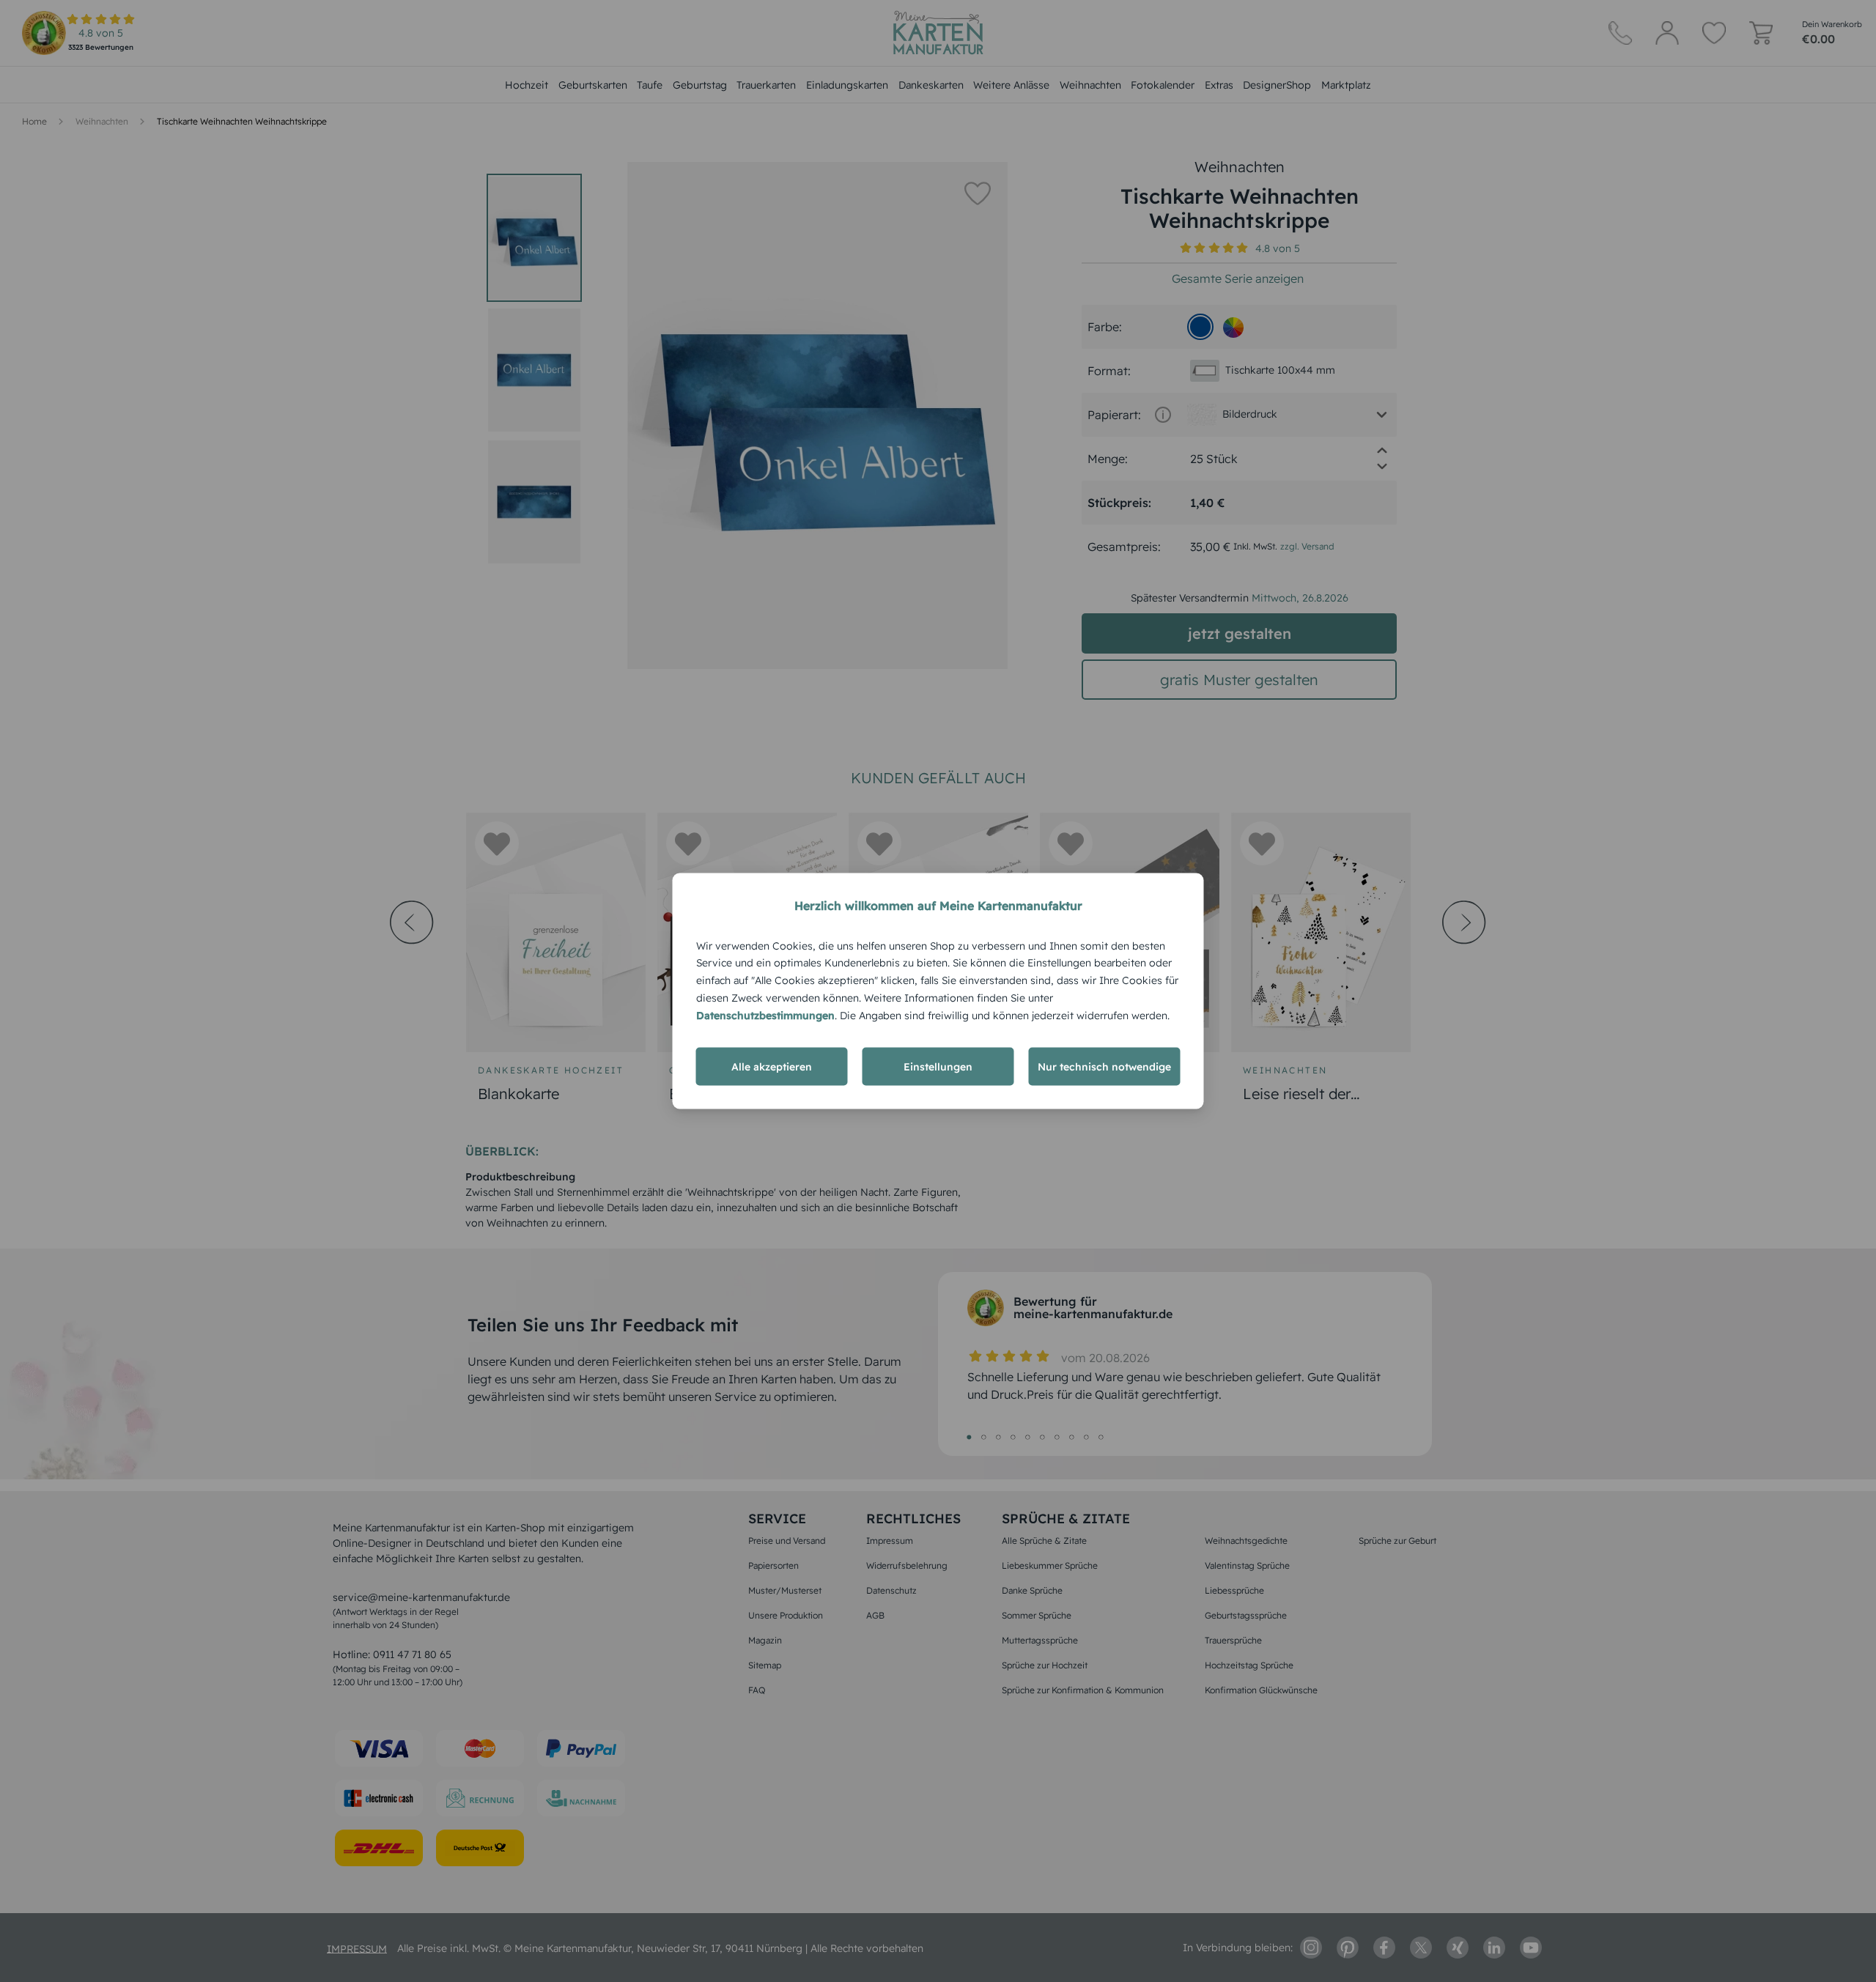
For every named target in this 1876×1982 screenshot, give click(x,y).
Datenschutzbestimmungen (765, 1015)
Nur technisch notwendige (1104, 1067)
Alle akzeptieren (772, 1067)
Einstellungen (938, 1067)
